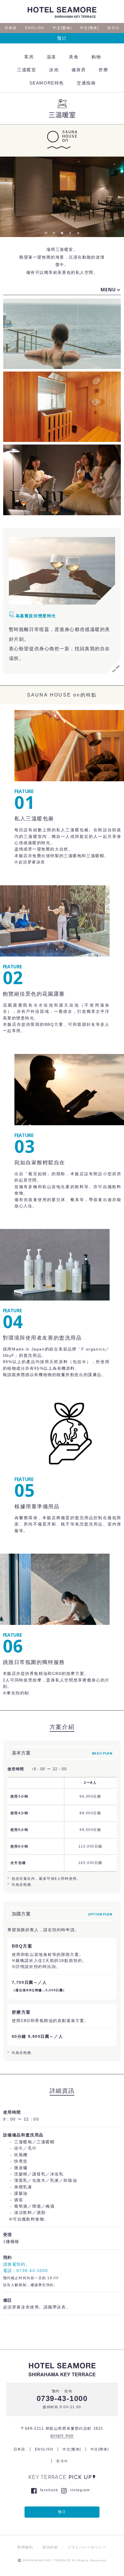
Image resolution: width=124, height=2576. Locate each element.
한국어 (113, 28)
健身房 (79, 70)
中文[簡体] (89, 28)
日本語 (11, 28)
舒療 (103, 70)
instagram (80, 2490)
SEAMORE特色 (47, 83)
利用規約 (25, 2547)
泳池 (54, 70)
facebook (49, 2490)
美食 (74, 57)
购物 (96, 57)
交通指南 (86, 83)
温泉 (51, 57)
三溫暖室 (27, 70)
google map (62, 2435)
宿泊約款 (50, 2547)
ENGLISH (35, 28)
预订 (62, 38)
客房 (29, 57)
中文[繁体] (62, 28)
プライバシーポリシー (87, 2547)
